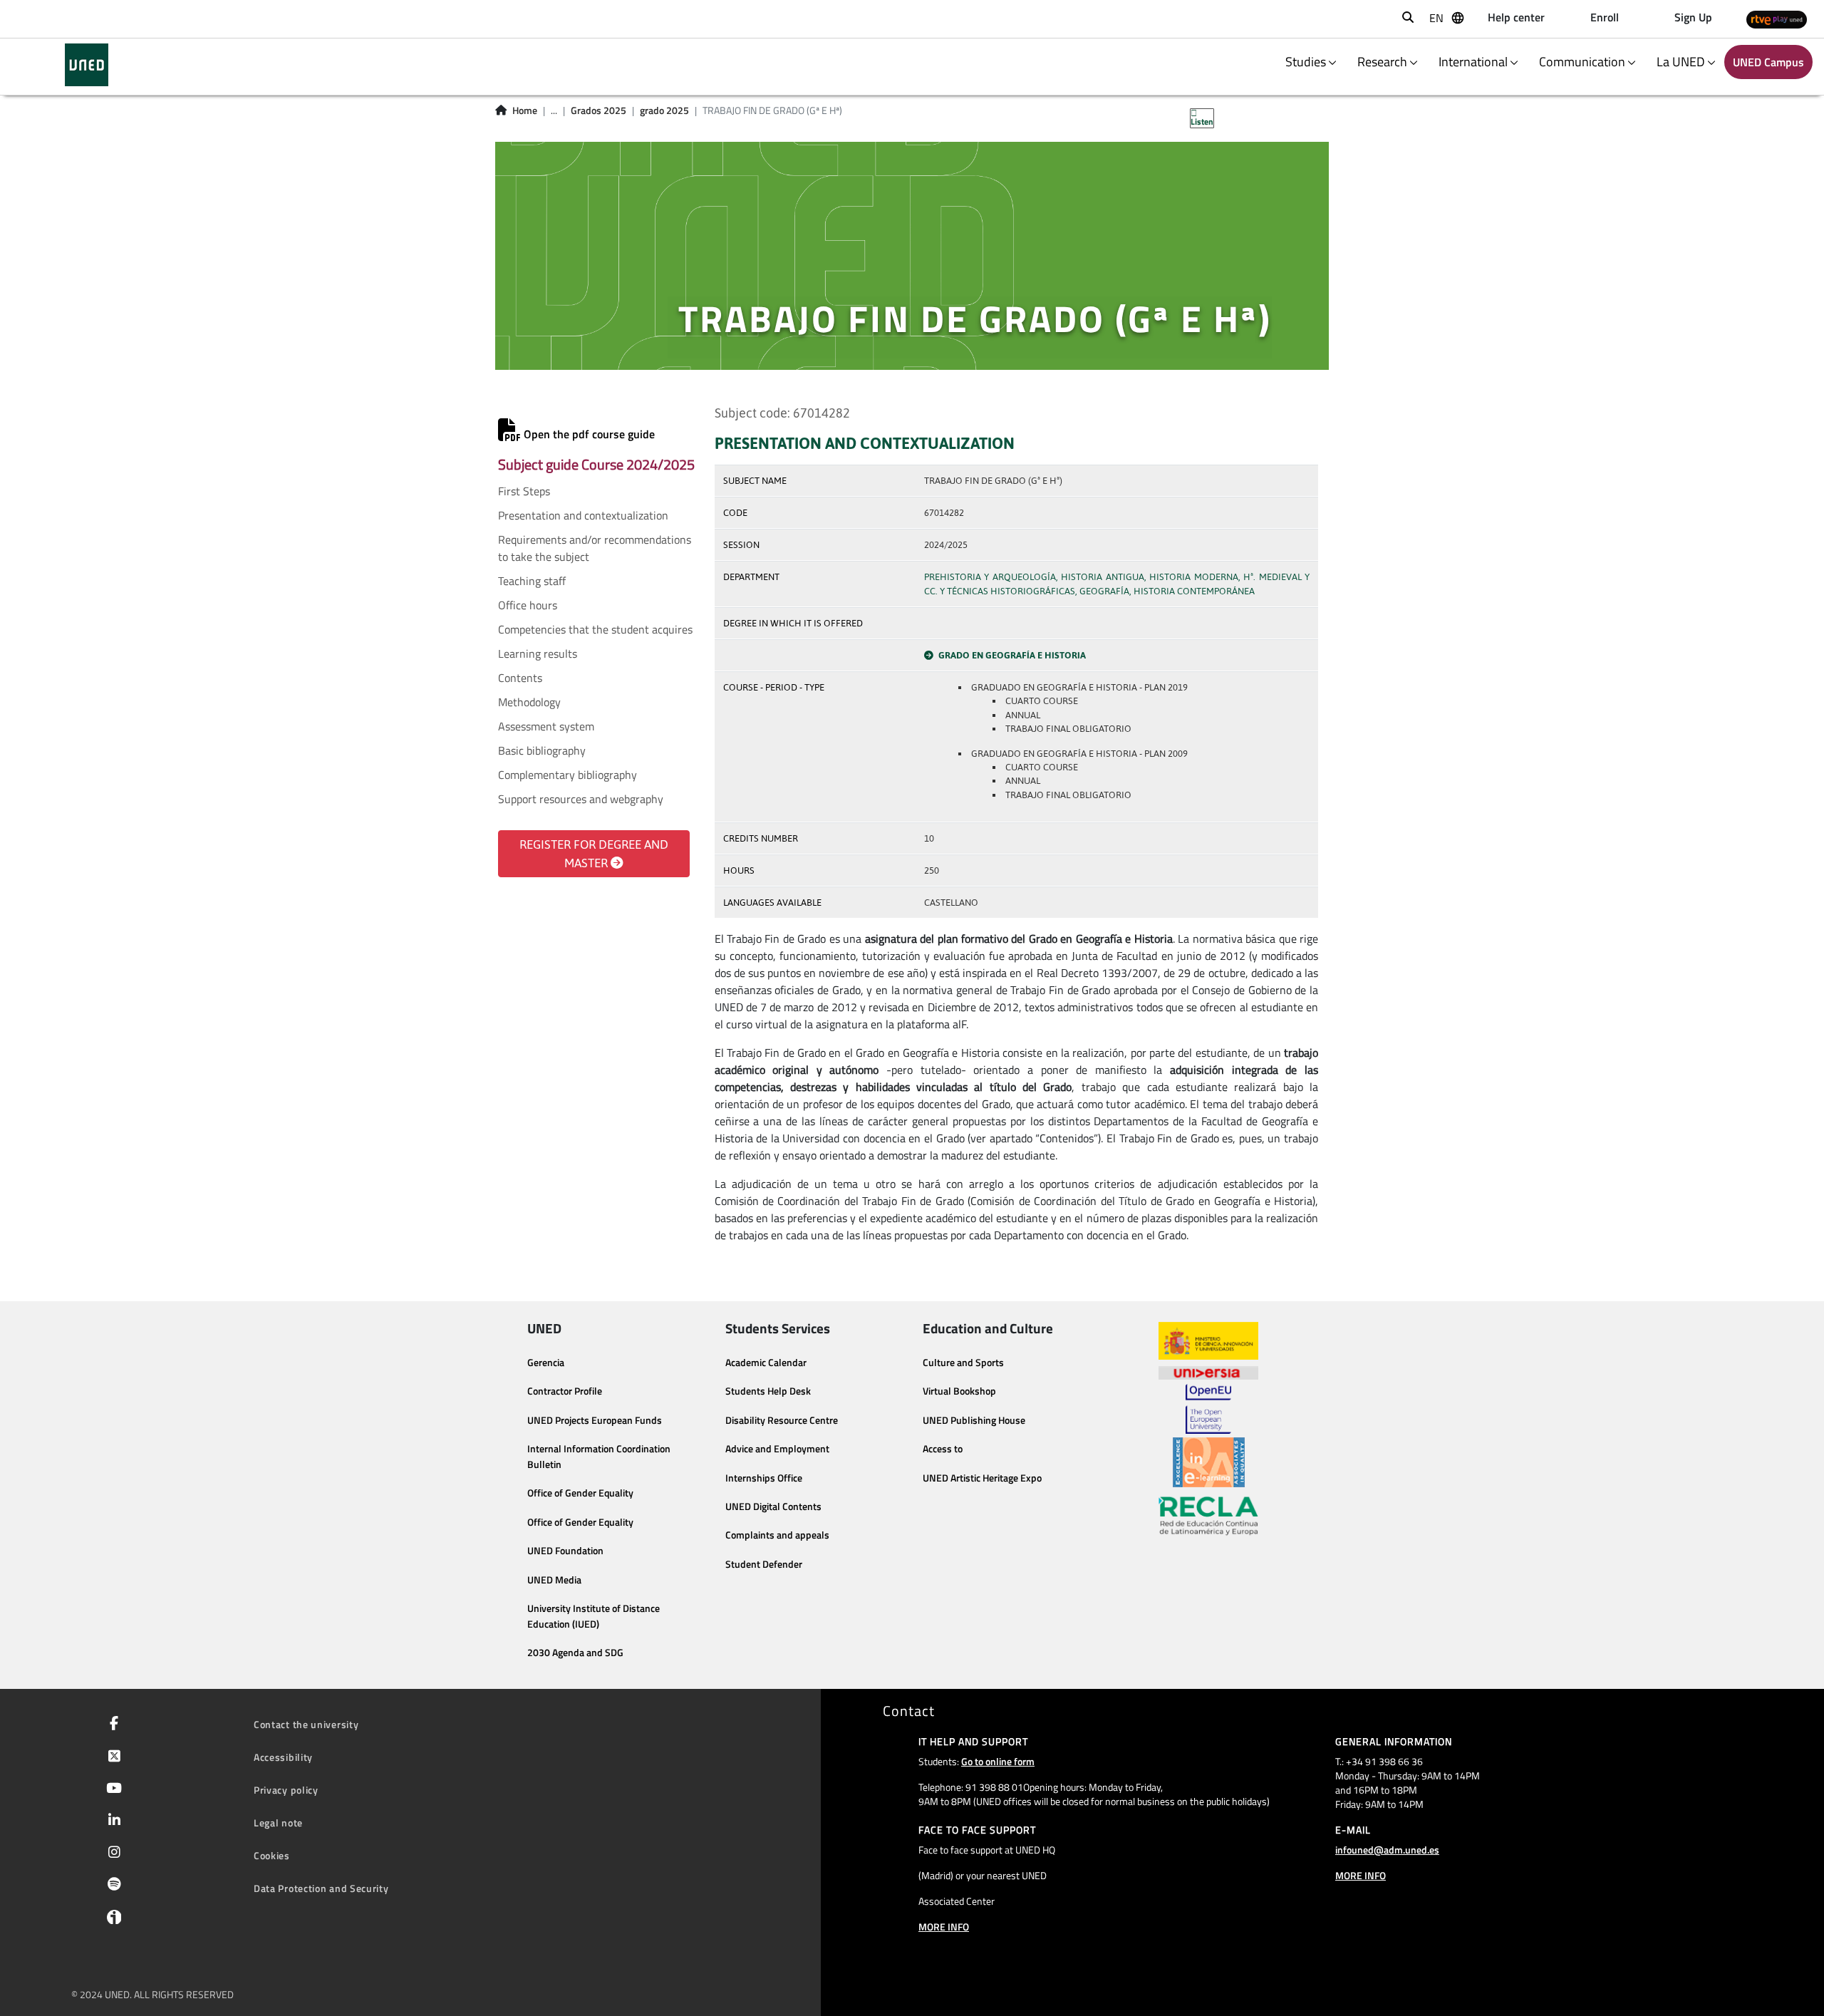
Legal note (278, 1823)
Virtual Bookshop (959, 1391)
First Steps (524, 491)
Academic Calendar (766, 1363)
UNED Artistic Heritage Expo (982, 1478)
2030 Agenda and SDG (575, 1653)
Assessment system (546, 726)
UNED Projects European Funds (595, 1420)
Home (525, 110)
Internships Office (764, 1478)
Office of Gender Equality (580, 1493)
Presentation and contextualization (583, 515)
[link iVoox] (111, 1921)
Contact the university (306, 1724)
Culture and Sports (963, 1363)
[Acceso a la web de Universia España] (1208, 1372)
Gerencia (546, 1363)
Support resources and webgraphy (581, 799)
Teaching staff (532, 581)
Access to (943, 1449)
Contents (520, 678)
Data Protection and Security (321, 1888)
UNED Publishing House (974, 1420)
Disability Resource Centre (782, 1420)
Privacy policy (286, 1790)
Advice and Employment (777, 1449)
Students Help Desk (768, 1391)
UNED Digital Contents (773, 1506)
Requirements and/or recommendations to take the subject (595, 548)
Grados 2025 (598, 110)
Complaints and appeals (777, 1535)
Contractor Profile (565, 1391)
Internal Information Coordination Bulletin (599, 1457)
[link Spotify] (112, 1886)
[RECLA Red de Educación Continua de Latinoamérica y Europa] (1208, 1515)
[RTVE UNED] (1777, 19)
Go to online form (998, 1761)
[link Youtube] (111, 1789)
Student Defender (764, 1564)
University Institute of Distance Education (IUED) (594, 1616)
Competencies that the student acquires (595, 629)
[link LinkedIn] (112, 1821)
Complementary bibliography (568, 775)
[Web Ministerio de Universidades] (1208, 1341)
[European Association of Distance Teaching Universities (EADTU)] (1209, 1462)
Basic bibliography (542, 750)
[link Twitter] (112, 1757)
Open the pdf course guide (588, 434)
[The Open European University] (1208, 1409)
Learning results (538, 653)
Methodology (529, 702)
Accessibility (283, 1757)
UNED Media (554, 1580)
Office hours (528, 605)
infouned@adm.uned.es (1387, 1850)
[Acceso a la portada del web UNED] (87, 65)
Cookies (272, 1855)
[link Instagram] (112, 1854)
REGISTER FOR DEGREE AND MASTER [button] (594, 854)
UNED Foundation (565, 1551)
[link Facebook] (111, 1725)
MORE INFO (944, 1927)
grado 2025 (664, 110)
